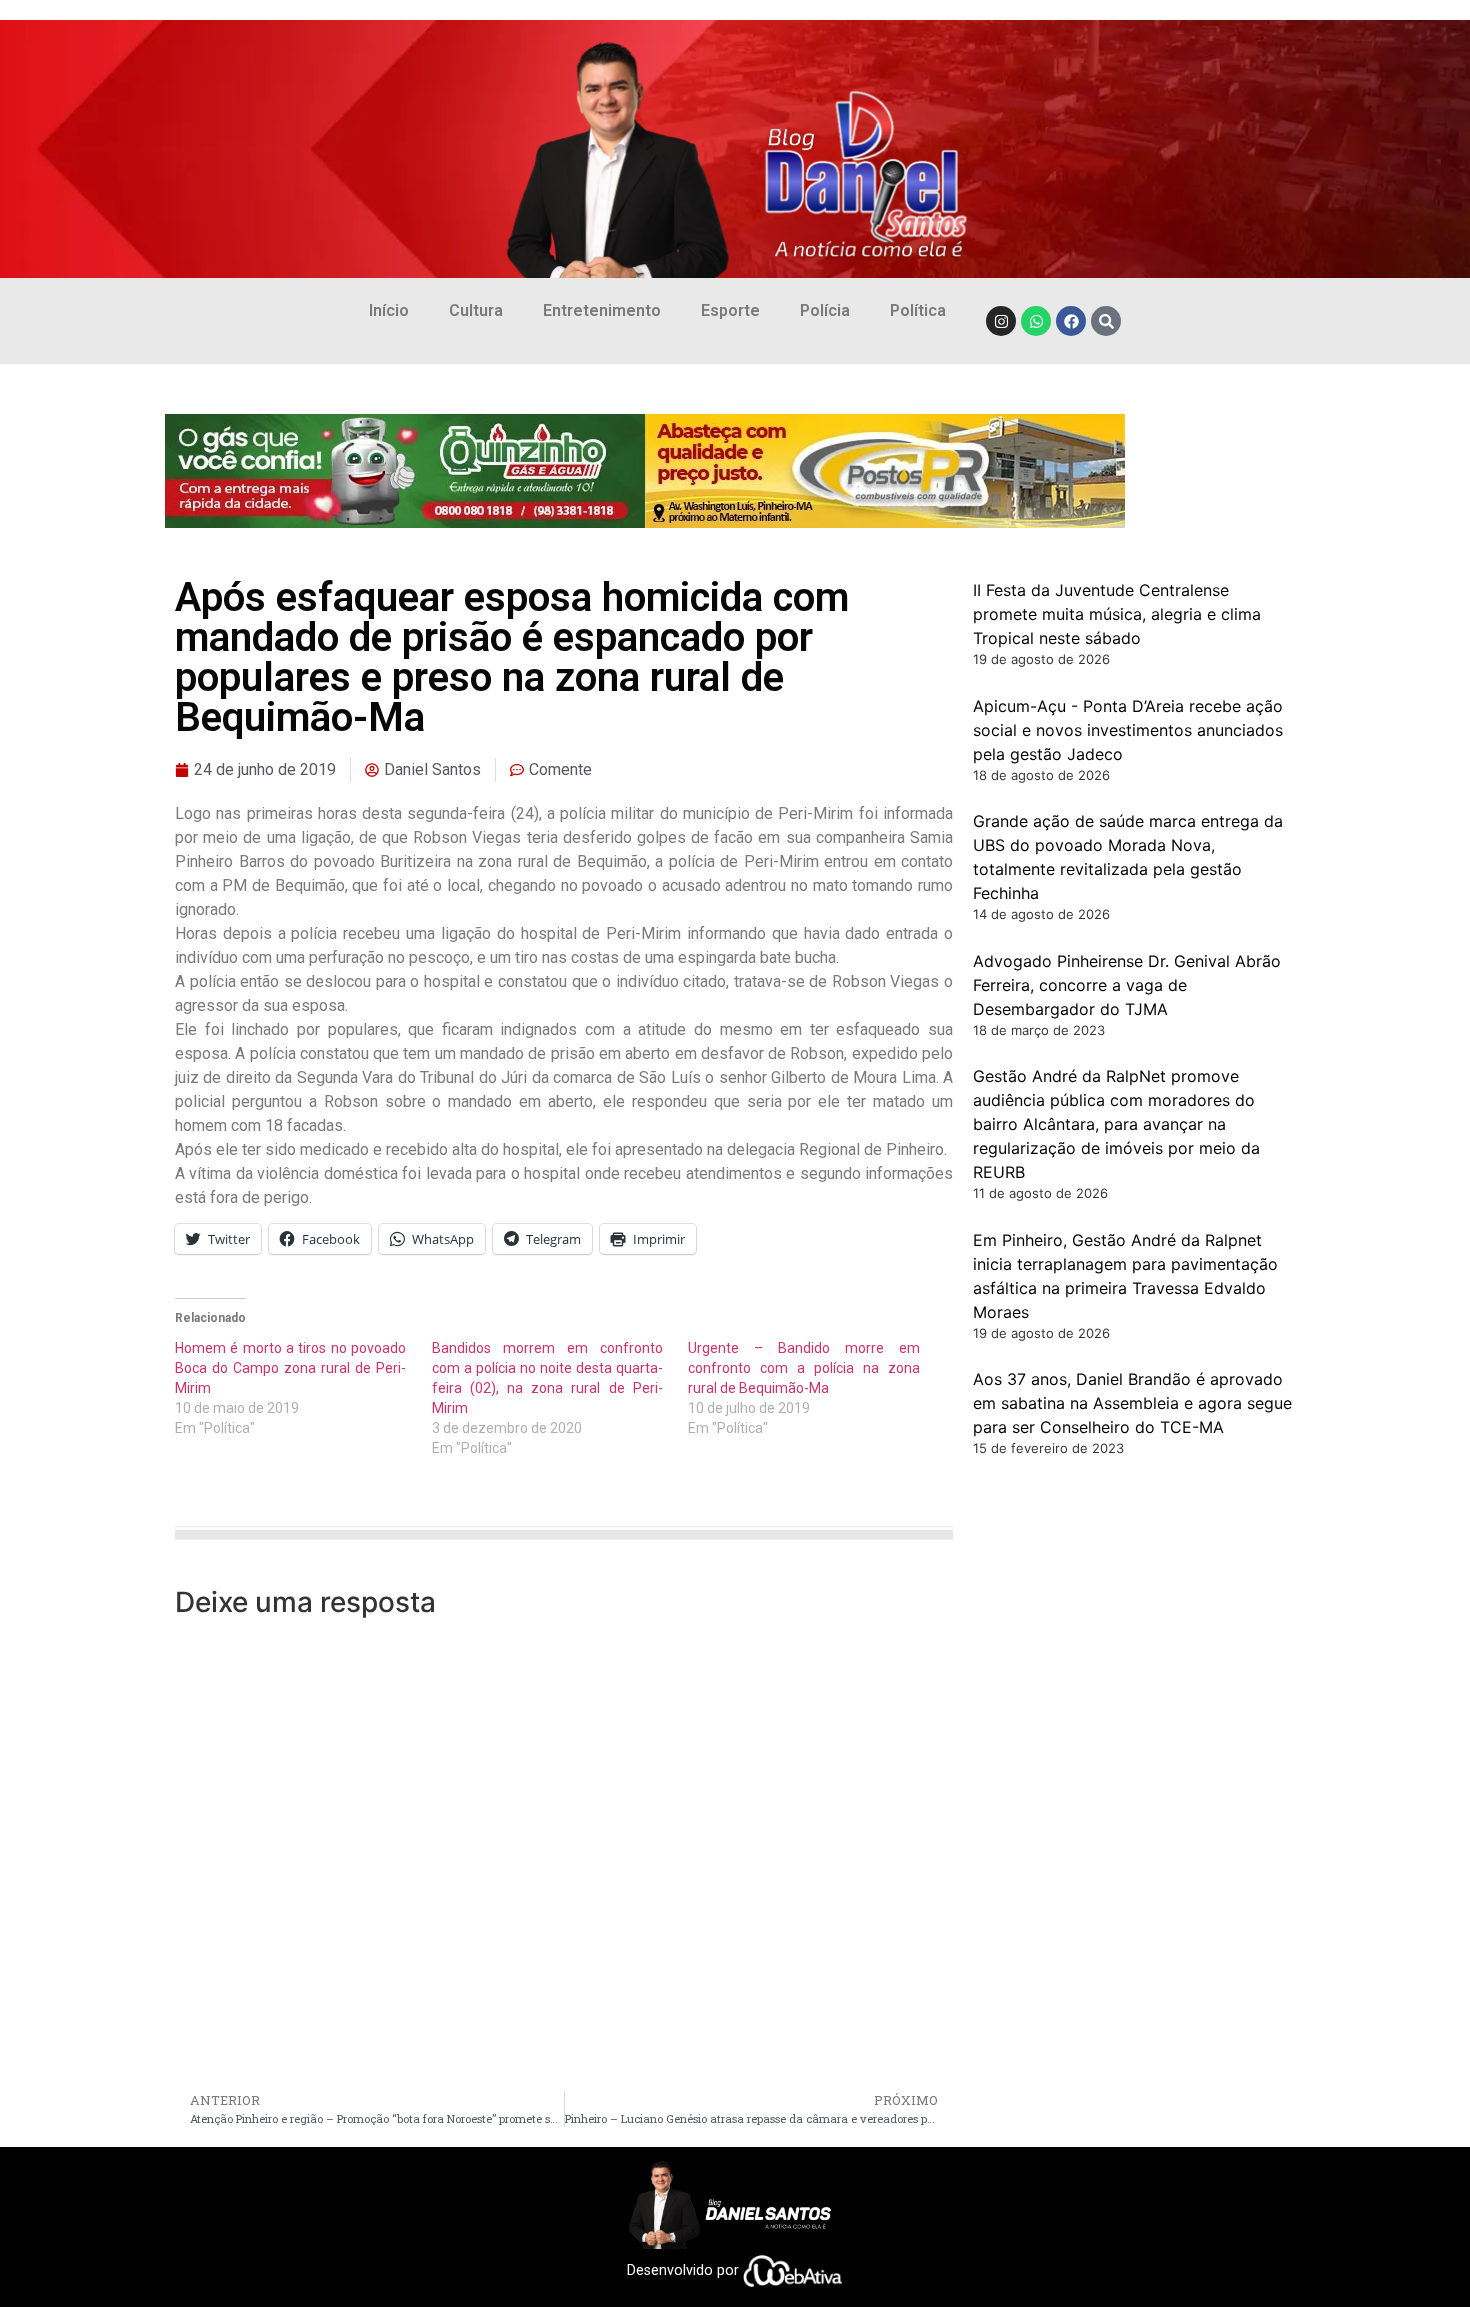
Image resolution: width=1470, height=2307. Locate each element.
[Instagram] (1001, 321)
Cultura (476, 310)
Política (918, 310)
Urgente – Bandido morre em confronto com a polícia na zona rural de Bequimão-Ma (803, 1368)
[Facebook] (1071, 321)
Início (389, 310)
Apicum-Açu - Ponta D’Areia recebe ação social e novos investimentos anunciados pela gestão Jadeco (1128, 730)
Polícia (825, 310)
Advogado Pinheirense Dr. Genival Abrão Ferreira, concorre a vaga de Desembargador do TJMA (1127, 985)
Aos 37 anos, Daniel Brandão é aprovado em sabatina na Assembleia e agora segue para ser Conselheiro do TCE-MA (1132, 1403)
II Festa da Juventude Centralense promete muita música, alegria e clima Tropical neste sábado (1117, 614)
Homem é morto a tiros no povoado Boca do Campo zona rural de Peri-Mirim (290, 1368)
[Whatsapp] (1036, 321)
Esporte (730, 310)
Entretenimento (602, 310)
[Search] (1106, 321)
